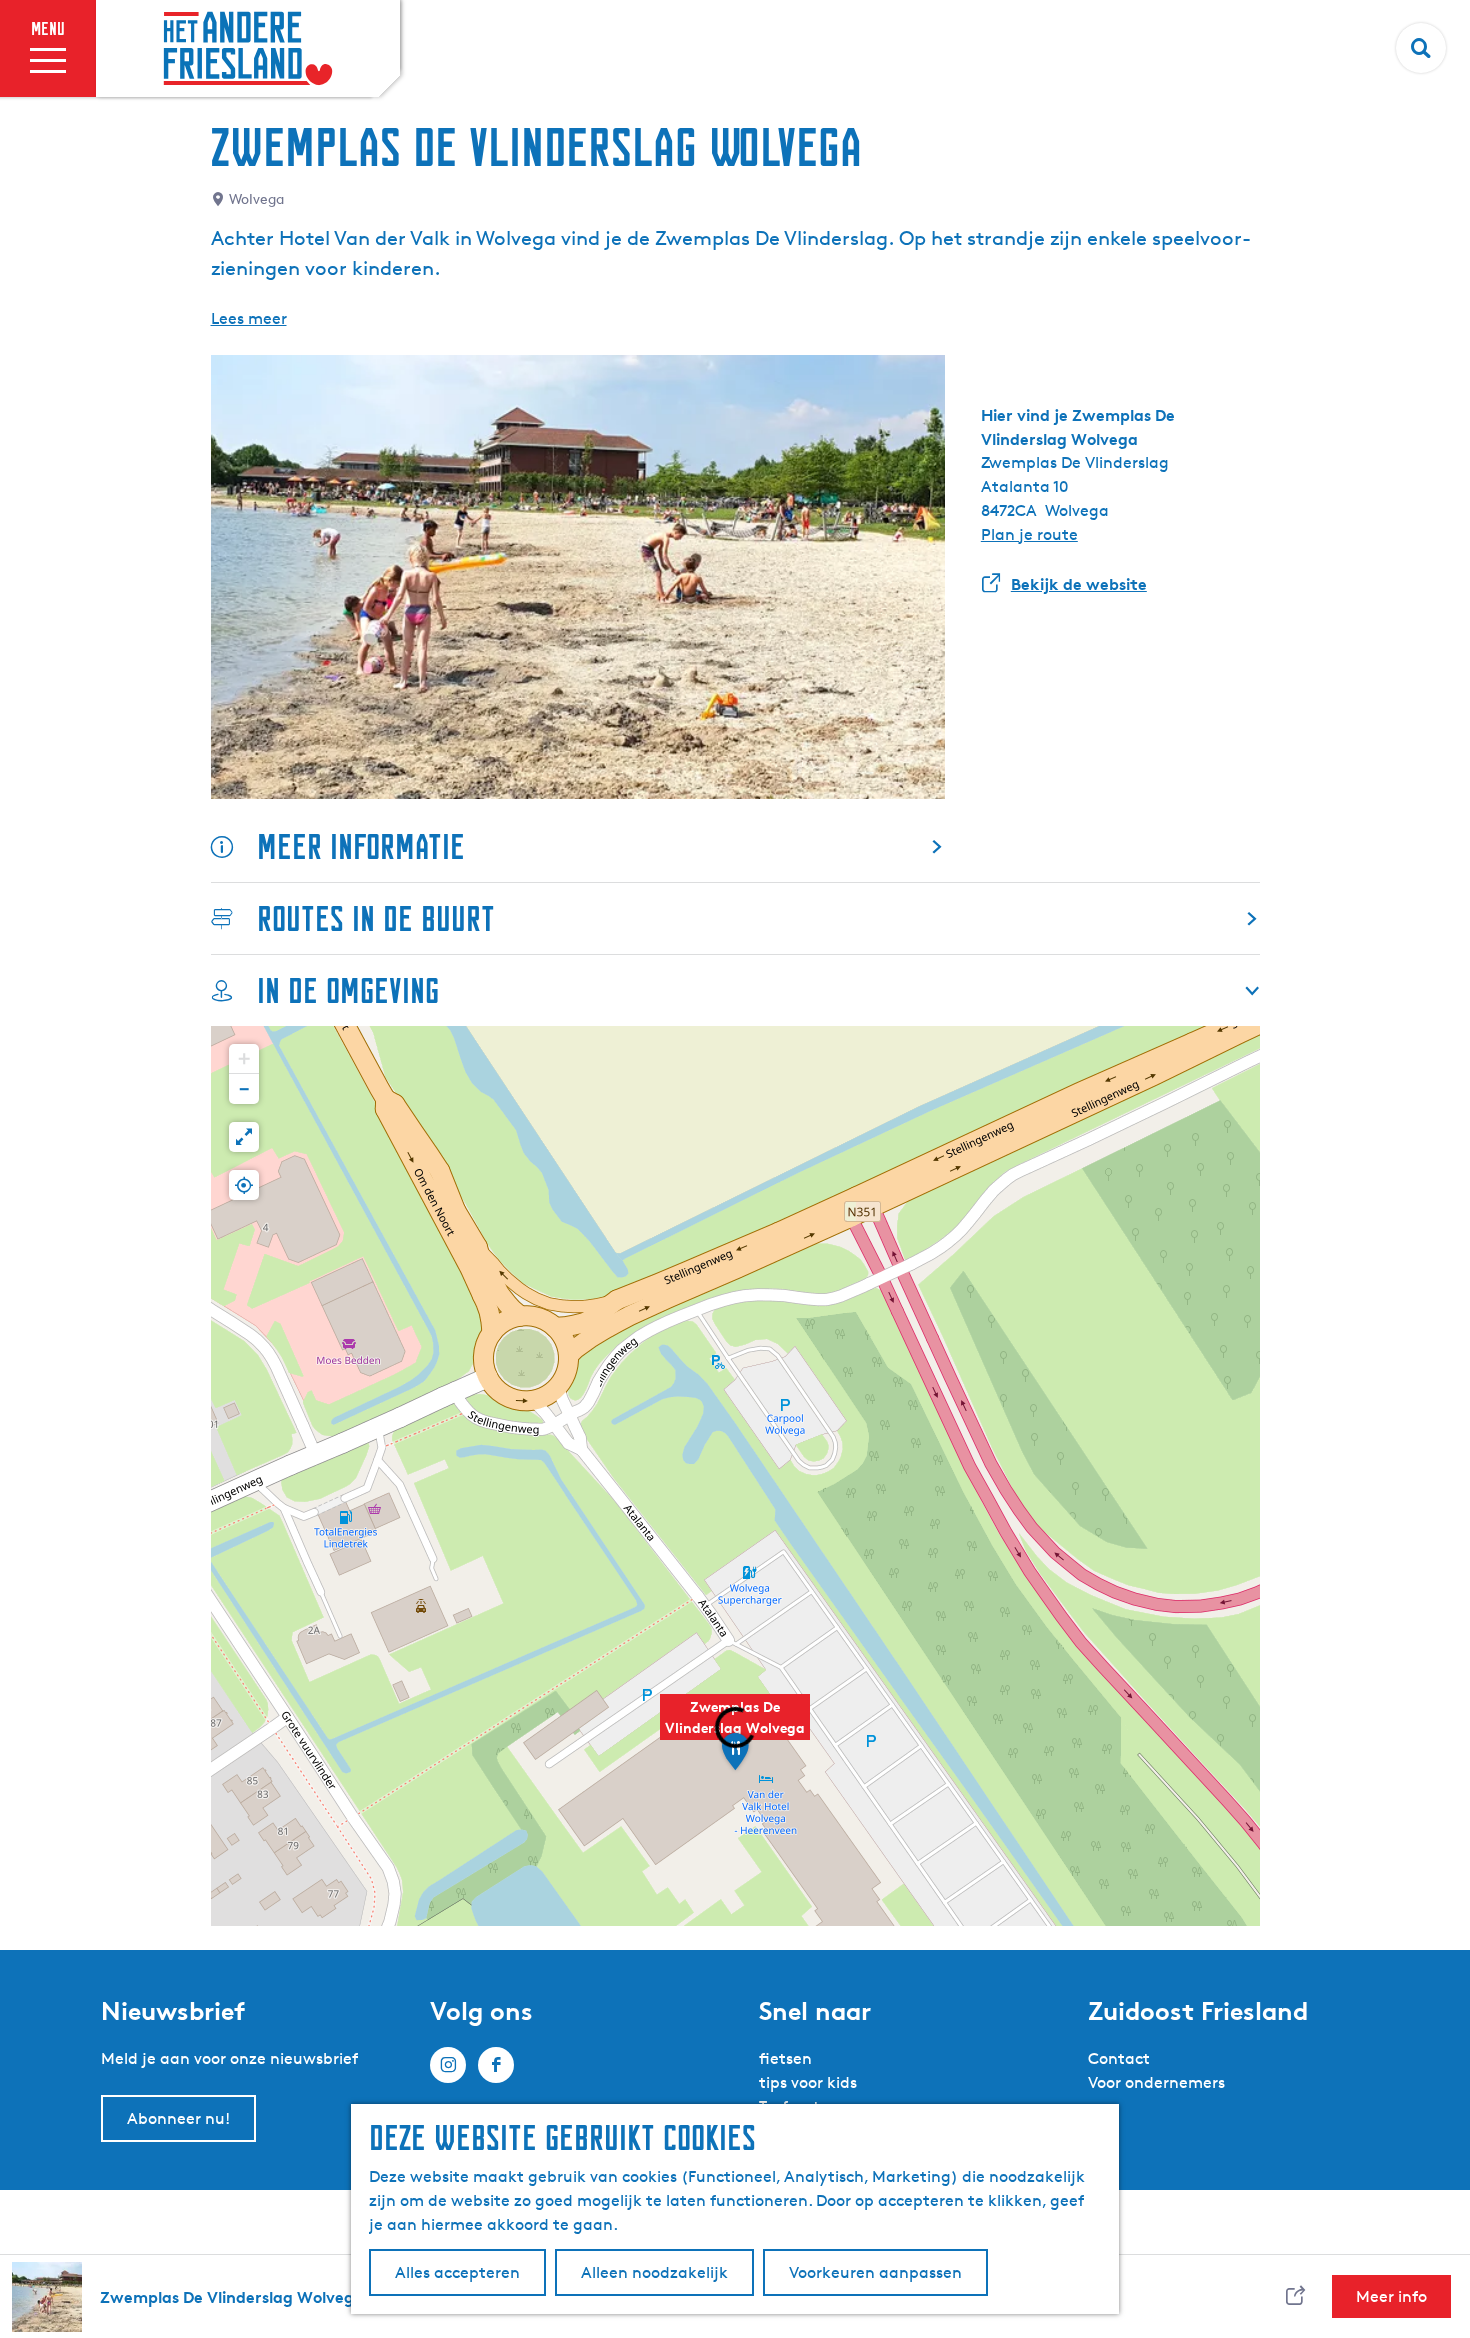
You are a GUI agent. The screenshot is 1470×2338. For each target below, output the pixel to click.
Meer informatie (361, 846)
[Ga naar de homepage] (248, 49)
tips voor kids (808, 2082)
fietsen (785, 2058)
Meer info (1391, 2296)
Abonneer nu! (178, 2118)
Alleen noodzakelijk (654, 2272)
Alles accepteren (457, 2272)
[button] (735, 1728)
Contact (1119, 2058)
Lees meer (249, 318)
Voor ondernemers (1156, 2082)
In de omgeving (348, 990)
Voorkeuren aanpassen (875, 2272)
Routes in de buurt (376, 918)
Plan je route (1029, 534)
